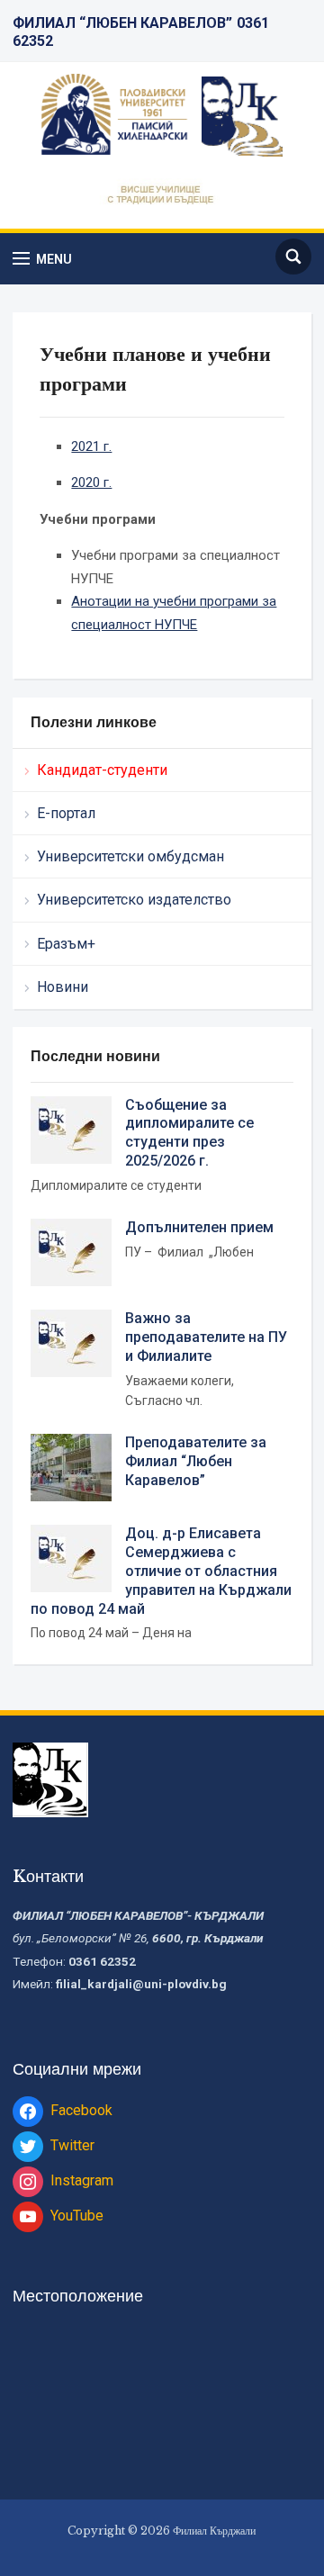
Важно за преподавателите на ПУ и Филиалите (206, 1337)
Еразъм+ (66, 944)
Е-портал (66, 813)
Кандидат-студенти (102, 770)
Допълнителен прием (199, 1227)
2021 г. (91, 446)
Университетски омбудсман (130, 856)
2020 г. (91, 482)
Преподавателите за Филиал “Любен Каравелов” (196, 1461)
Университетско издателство (134, 900)
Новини (63, 987)
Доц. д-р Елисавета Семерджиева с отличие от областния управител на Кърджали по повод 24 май (161, 1571)
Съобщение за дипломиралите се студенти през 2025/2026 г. (189, 1133)
